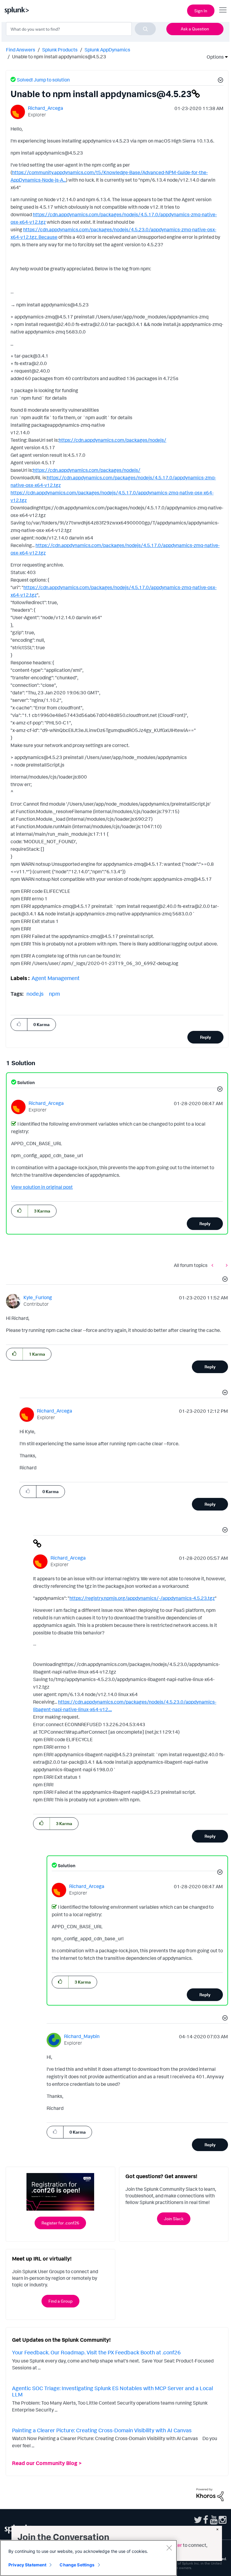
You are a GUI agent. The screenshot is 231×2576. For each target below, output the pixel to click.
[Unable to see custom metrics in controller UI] (225, 1265)
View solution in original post (42, 1187)
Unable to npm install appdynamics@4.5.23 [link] (59, 57)
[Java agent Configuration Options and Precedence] (214, 1265)
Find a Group (60, 2301)
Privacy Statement (27, 2565)
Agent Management (56, 978)
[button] (220, 81)
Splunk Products (60, 50)
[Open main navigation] (223, 10)
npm (54, 994)
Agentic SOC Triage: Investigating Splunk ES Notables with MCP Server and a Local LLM (112, 2391)
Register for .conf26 (60, 2223)
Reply (206, 1037)
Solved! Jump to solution (43, 80)
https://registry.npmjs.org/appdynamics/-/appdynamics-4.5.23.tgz (142, 1598)
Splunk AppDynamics (107, 50)
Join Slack (174, 2219)
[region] (88, 2558)
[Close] (169, 2548)
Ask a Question (195, 29)
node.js (35, 994)
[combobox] (81, 29)
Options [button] (213, 57)
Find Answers (21, 50)
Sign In (201, 11)
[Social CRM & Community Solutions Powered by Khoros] (210, 2494)
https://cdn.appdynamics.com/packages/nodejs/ (112, 440)
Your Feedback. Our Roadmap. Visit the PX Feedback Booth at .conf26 (96, 2352)
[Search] (145, 29)
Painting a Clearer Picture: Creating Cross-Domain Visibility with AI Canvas (102, 2430)
